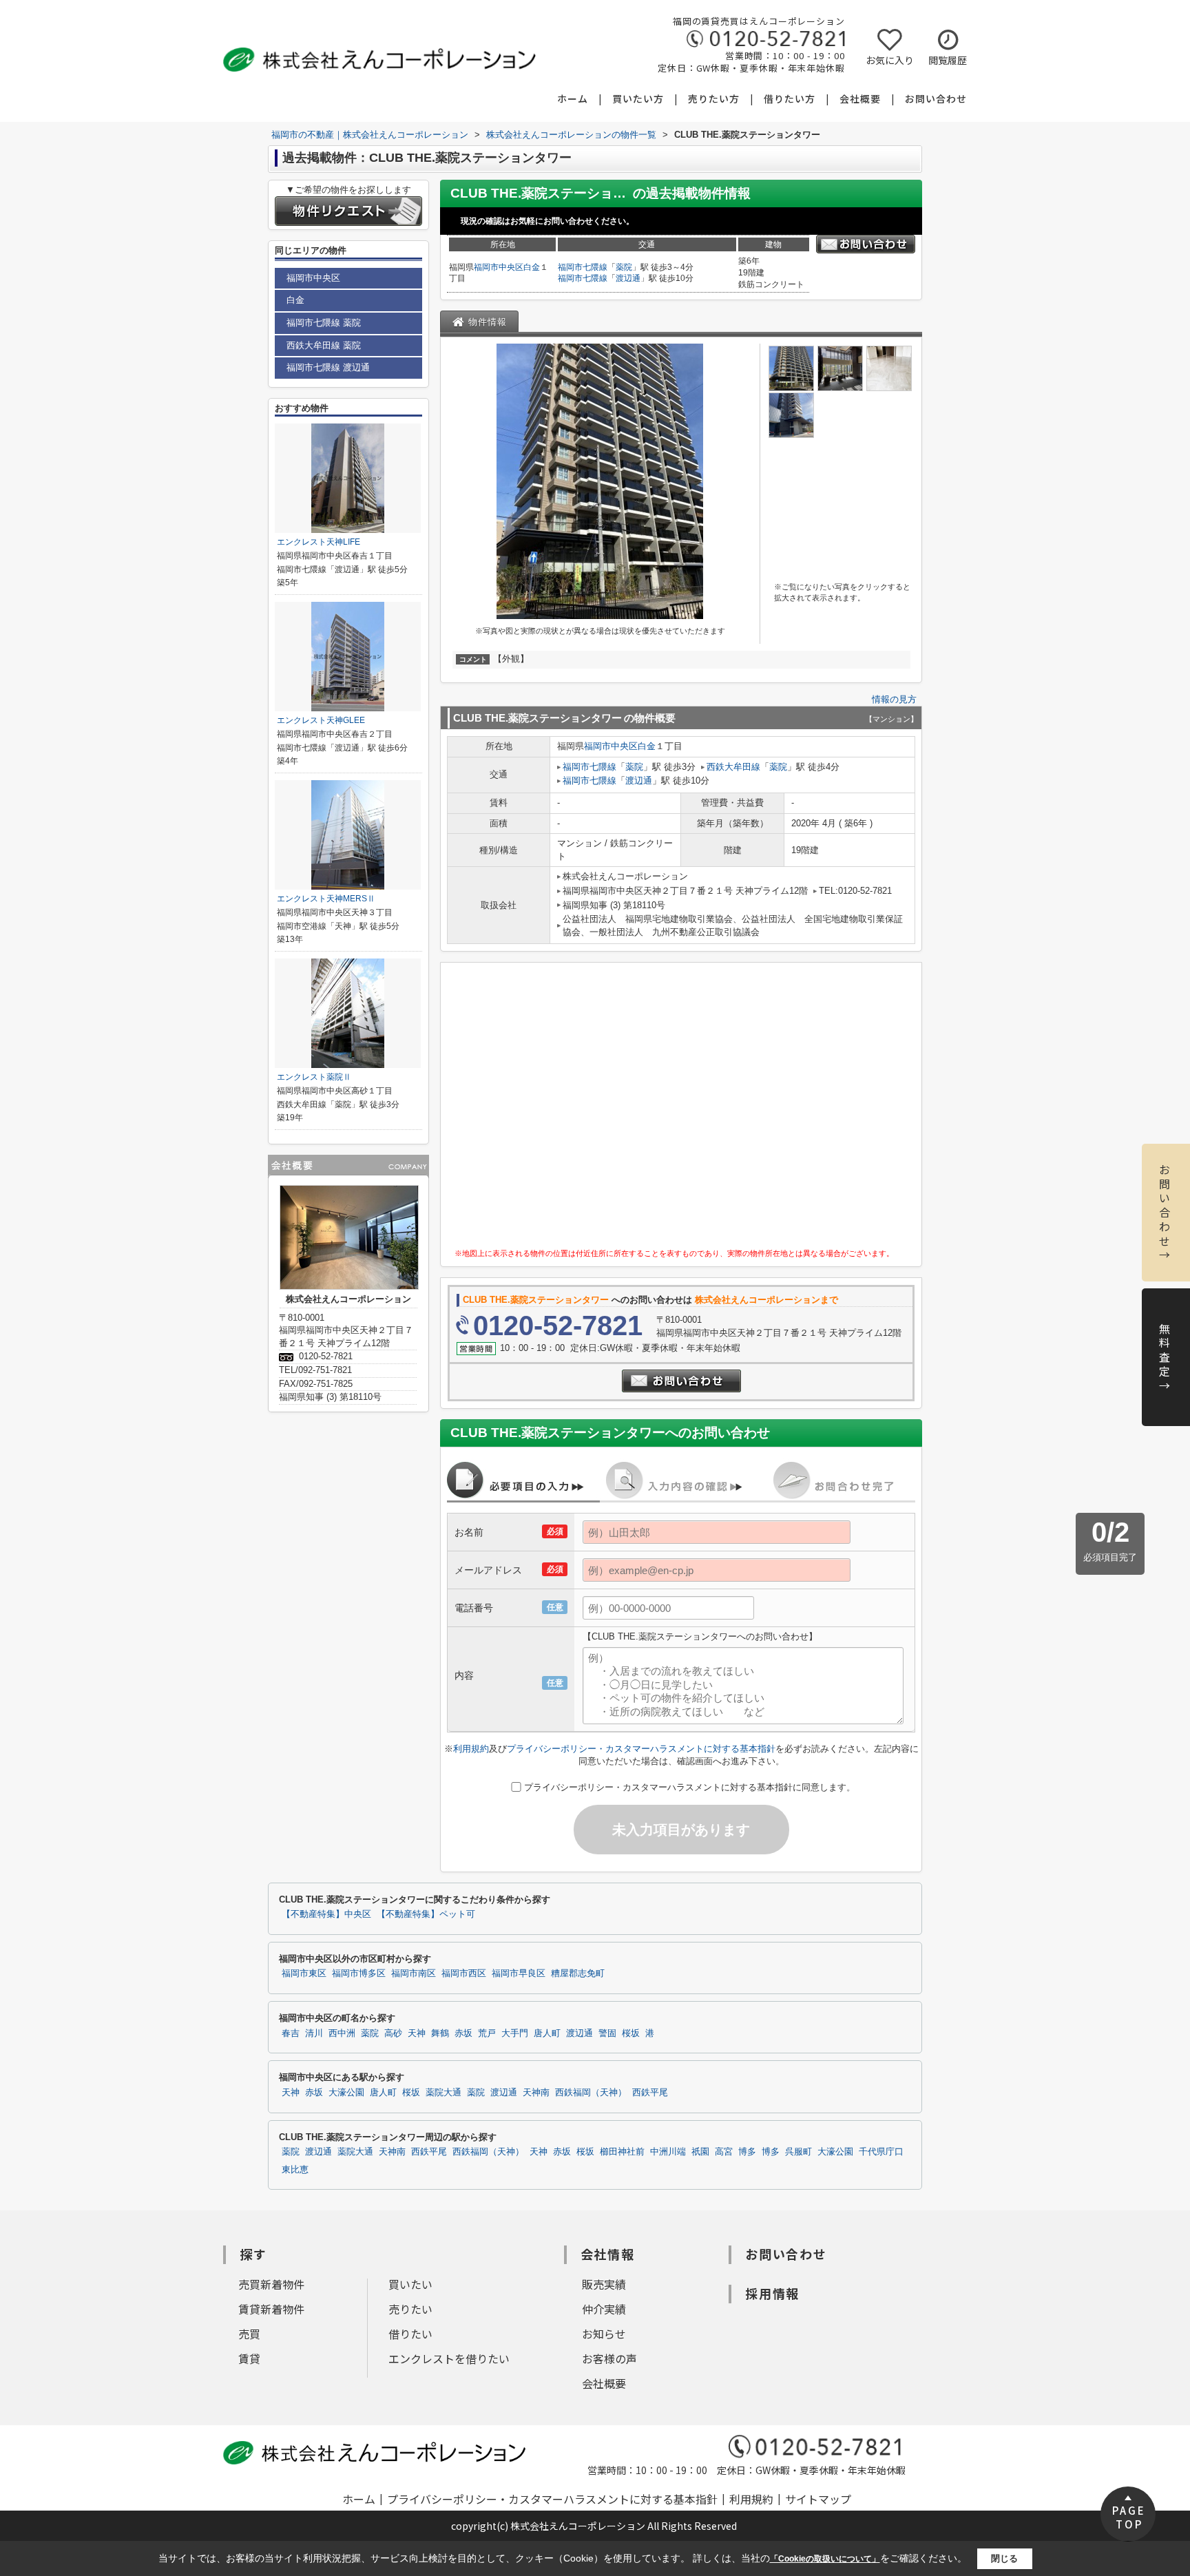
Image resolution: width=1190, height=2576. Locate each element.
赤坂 (463, 2033)
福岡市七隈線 (583, 267)
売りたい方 (714, 98)
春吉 (291, 2033)
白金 (532, 267)
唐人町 (547, 2033)
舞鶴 (440, 2033)
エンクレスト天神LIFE (319, 542)
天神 (417, 2033)
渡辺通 (628, 278)
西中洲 (342, 2033)
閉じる (1004, 2558)
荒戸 (487, 2033)
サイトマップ (818, 2499)
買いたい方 (638, 98)
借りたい (410, 2334)
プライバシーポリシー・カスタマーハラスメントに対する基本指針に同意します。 (690, 1787)
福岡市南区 (414, 1973)
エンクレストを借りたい (449, 2358)
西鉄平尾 (650, 2093)
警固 (607, 2033)
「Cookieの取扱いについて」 (825, 2559)
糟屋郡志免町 (578, 1973)
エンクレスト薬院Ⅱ (314, 1077)
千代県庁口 (881, 2152)
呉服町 (798, 2152)
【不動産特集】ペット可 (426, 1914)
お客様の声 (609, 2358)
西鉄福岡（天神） (591, 2093)
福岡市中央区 (499, 267)
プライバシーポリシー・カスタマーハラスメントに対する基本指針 (641, 1749)
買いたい (410, 2284)
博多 (747, 2152)
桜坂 (631, 2033)
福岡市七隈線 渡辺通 (328, 367)
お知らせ (604, 2334)
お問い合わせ (936, 98)
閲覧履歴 (948, 60)
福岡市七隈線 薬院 (324, 323)
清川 (314, 2033)
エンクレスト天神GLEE (321, 720)
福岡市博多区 (359, 1973)
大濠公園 (346, 2093)
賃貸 (249, 2358)
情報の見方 (894, 699)
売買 (249, 2334)
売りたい (410, 2309)
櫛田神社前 (622, 2152)
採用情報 (772, 2293)
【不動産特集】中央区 (326, 1914)
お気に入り (890, 60)
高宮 (724, 2152)
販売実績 (604, 2284)
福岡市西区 (464, 1973)
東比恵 (295, 2170)
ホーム (573, 98)
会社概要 (860, 98)
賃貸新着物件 (271, 2309)
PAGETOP (1129, 2517)
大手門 (515, 2033)
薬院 (624, 267)
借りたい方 (790, 98)
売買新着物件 (271, 2284)
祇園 (700, 2152)
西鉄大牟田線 (733, 767)
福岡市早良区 (519, 1973)
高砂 (393, 2033)
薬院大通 (443, 2093)
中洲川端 (668, 2152)
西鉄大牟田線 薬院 (324, 345)
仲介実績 (604, 2309)
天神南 (536, 2093)
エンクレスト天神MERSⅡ (326, 899)
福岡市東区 (304, 1973)
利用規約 (471, 1749)
